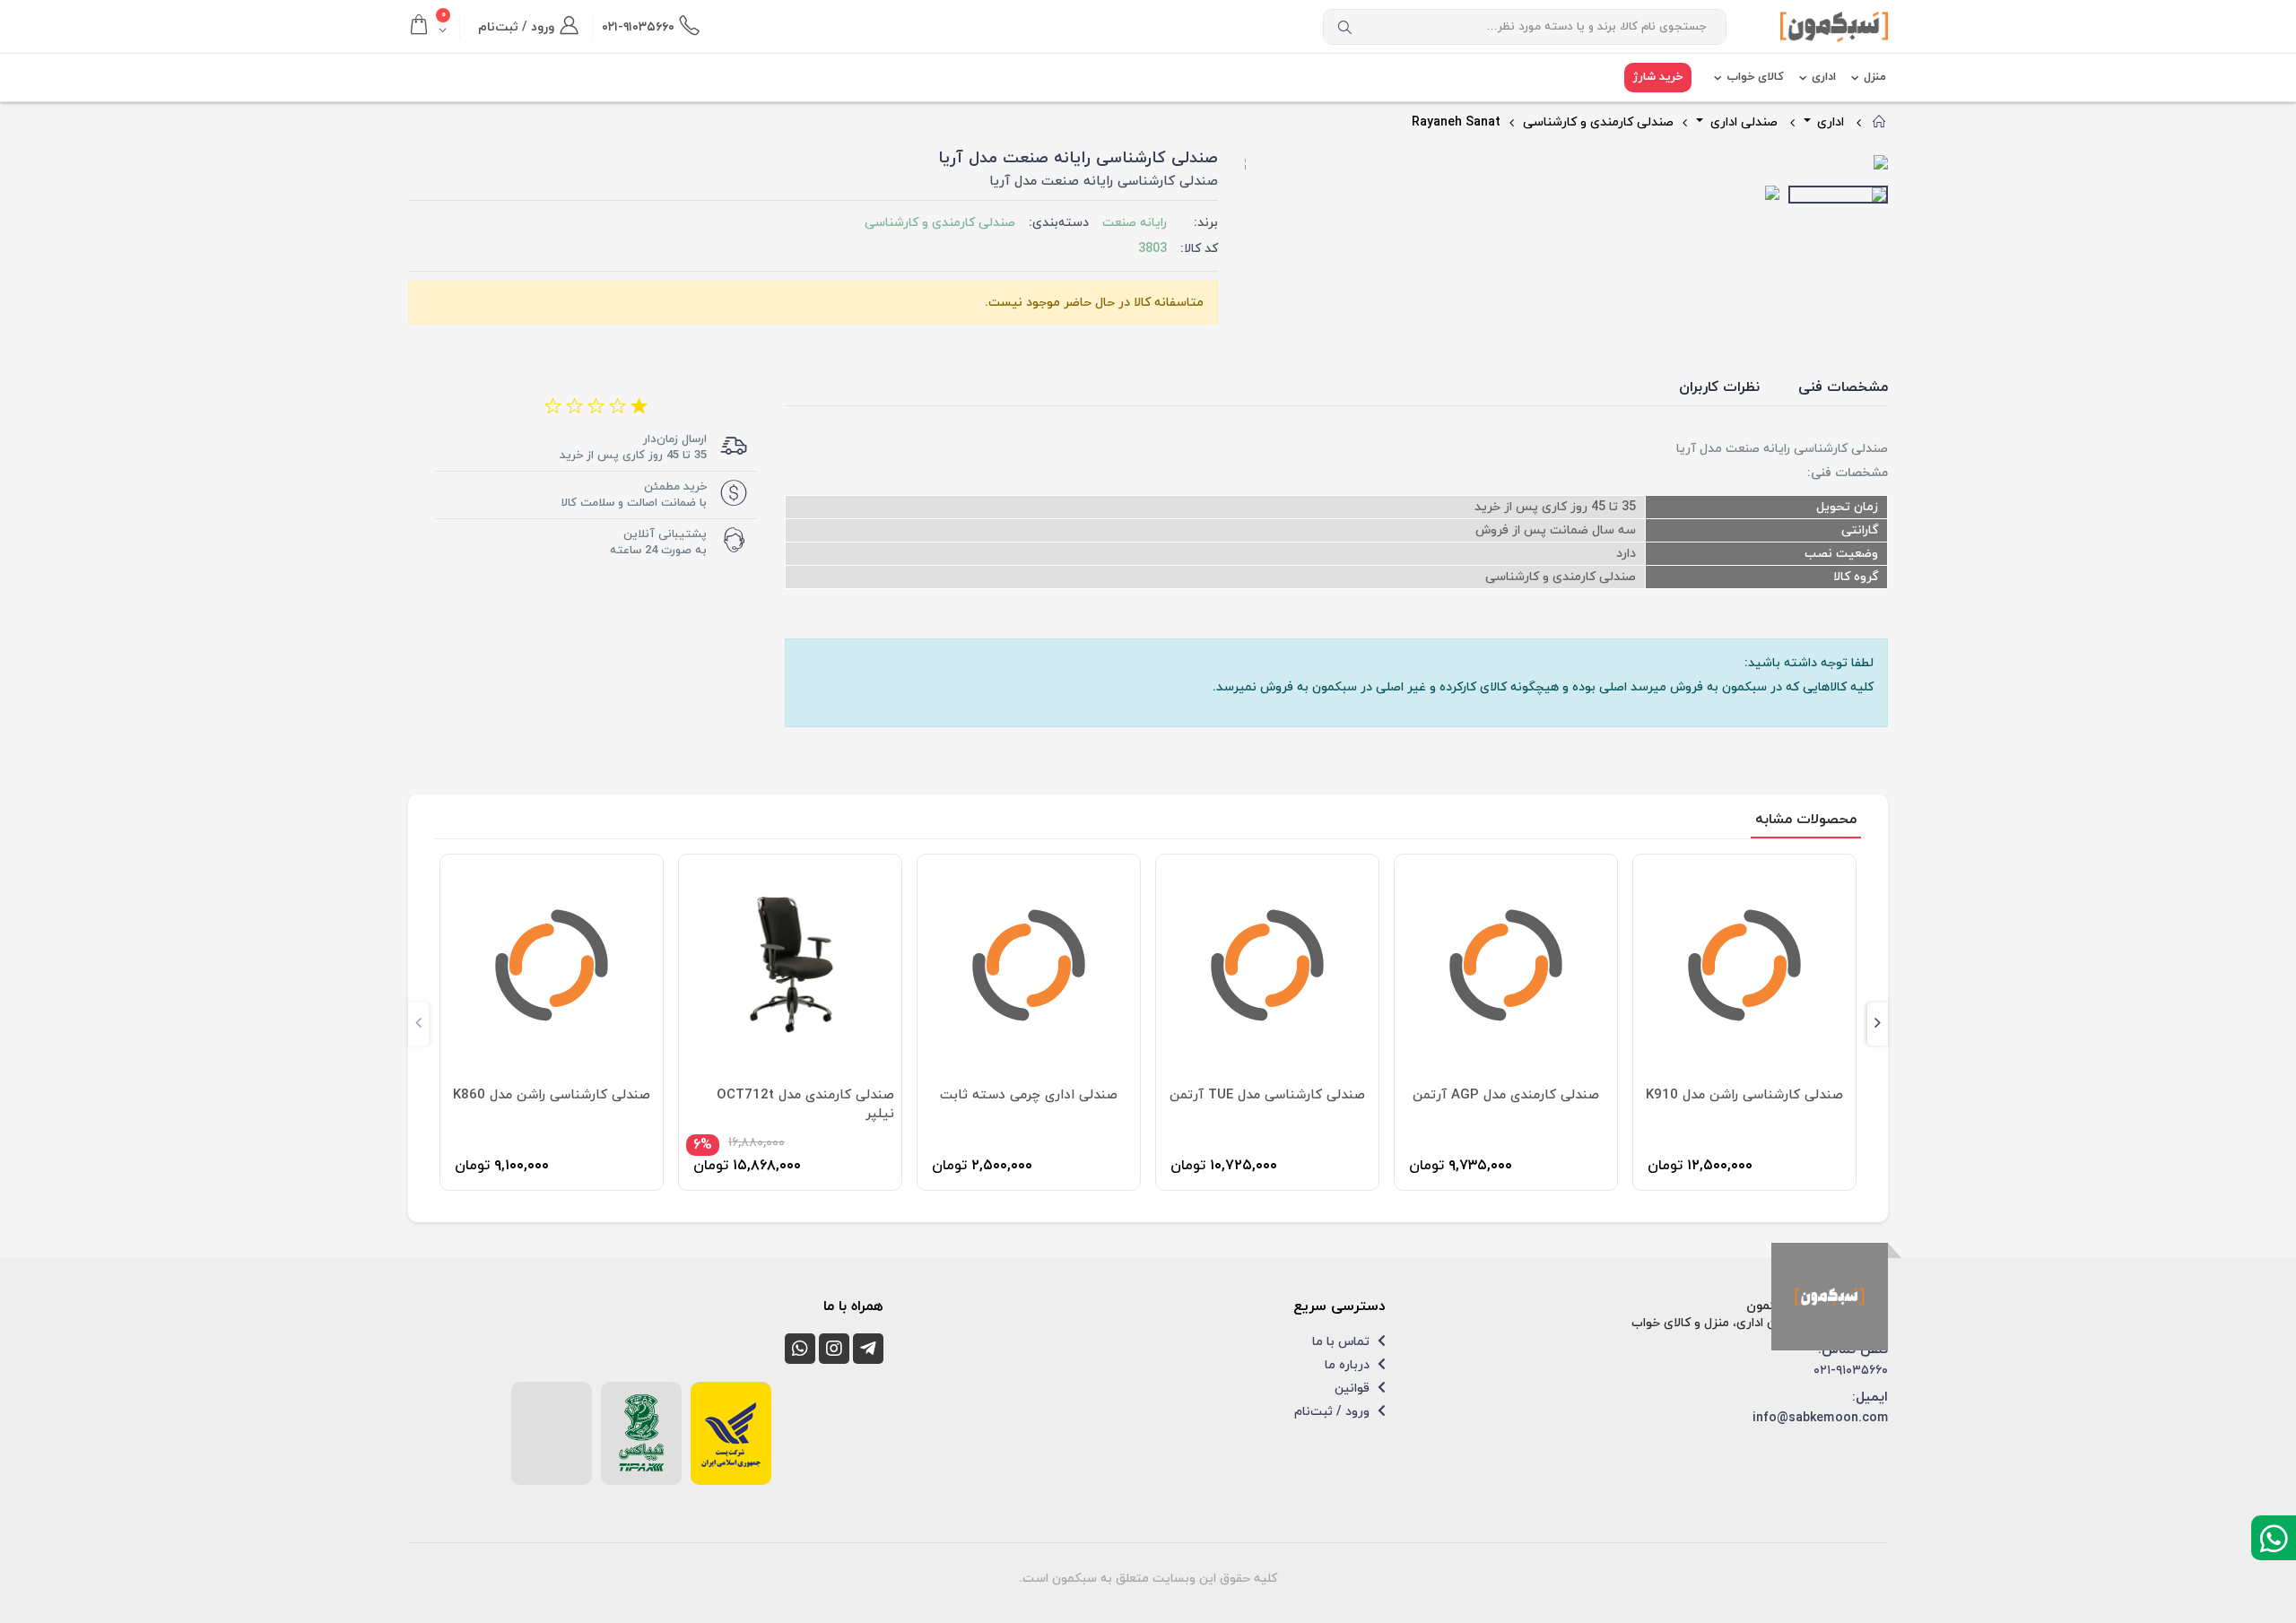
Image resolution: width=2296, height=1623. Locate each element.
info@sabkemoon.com (1820, 1418)
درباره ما (1349, 1365)
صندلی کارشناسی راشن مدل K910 (1506, 1095)
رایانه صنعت (1135, 223)
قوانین (1354, 1389)
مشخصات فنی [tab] (1843, 387)
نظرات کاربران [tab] (1719, 387)
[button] (434, 27)
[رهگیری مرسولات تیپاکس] (641, 1433)
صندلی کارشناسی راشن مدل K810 (1744, 1095)
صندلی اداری (1742, 122)
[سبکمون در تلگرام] (868, 1349)
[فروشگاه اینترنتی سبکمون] (1830, 1297)
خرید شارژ (1658, 77)
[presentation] (1259, 164)
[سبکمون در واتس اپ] (800, 1349)
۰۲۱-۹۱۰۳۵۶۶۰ (1851, 1371)
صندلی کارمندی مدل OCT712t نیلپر (567, 1105)
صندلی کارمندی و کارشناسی (1598, 122)
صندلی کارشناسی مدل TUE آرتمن (1029, 1095)
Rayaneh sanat (1456, 122)
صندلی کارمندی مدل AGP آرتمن (1267, 1095)
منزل (1875, 77)
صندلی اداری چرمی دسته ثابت (790, 1095)
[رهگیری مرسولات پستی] (731, 1434)
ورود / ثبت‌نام (1334, 1412)
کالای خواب (1755, 77)
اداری (1824, 77)
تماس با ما (1343, 1342)
